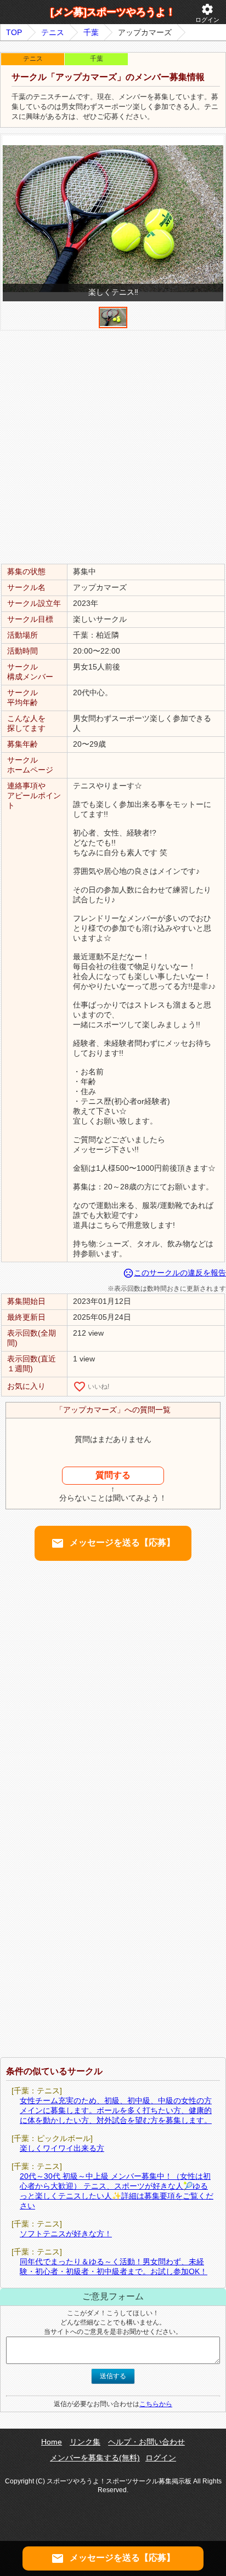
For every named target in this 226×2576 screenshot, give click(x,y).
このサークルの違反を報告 (174, 1273)
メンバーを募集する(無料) (95, 2458)
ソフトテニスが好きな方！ (66, 2234)
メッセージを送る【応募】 (113, 1543)
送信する (113, 2376)
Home (52, 2442)
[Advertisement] (113, 446)
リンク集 (85, 2442)
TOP (14, 32)
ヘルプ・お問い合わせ (146, 2442)
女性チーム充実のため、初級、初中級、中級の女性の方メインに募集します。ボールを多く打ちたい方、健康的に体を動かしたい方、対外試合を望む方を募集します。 (116, 2110)
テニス (53, 32)
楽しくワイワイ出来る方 (62, 2148)
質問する (113, 1475)
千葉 (91, 32)
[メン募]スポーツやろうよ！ (113, 12)
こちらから (156, 2404)
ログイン (207, 13)
